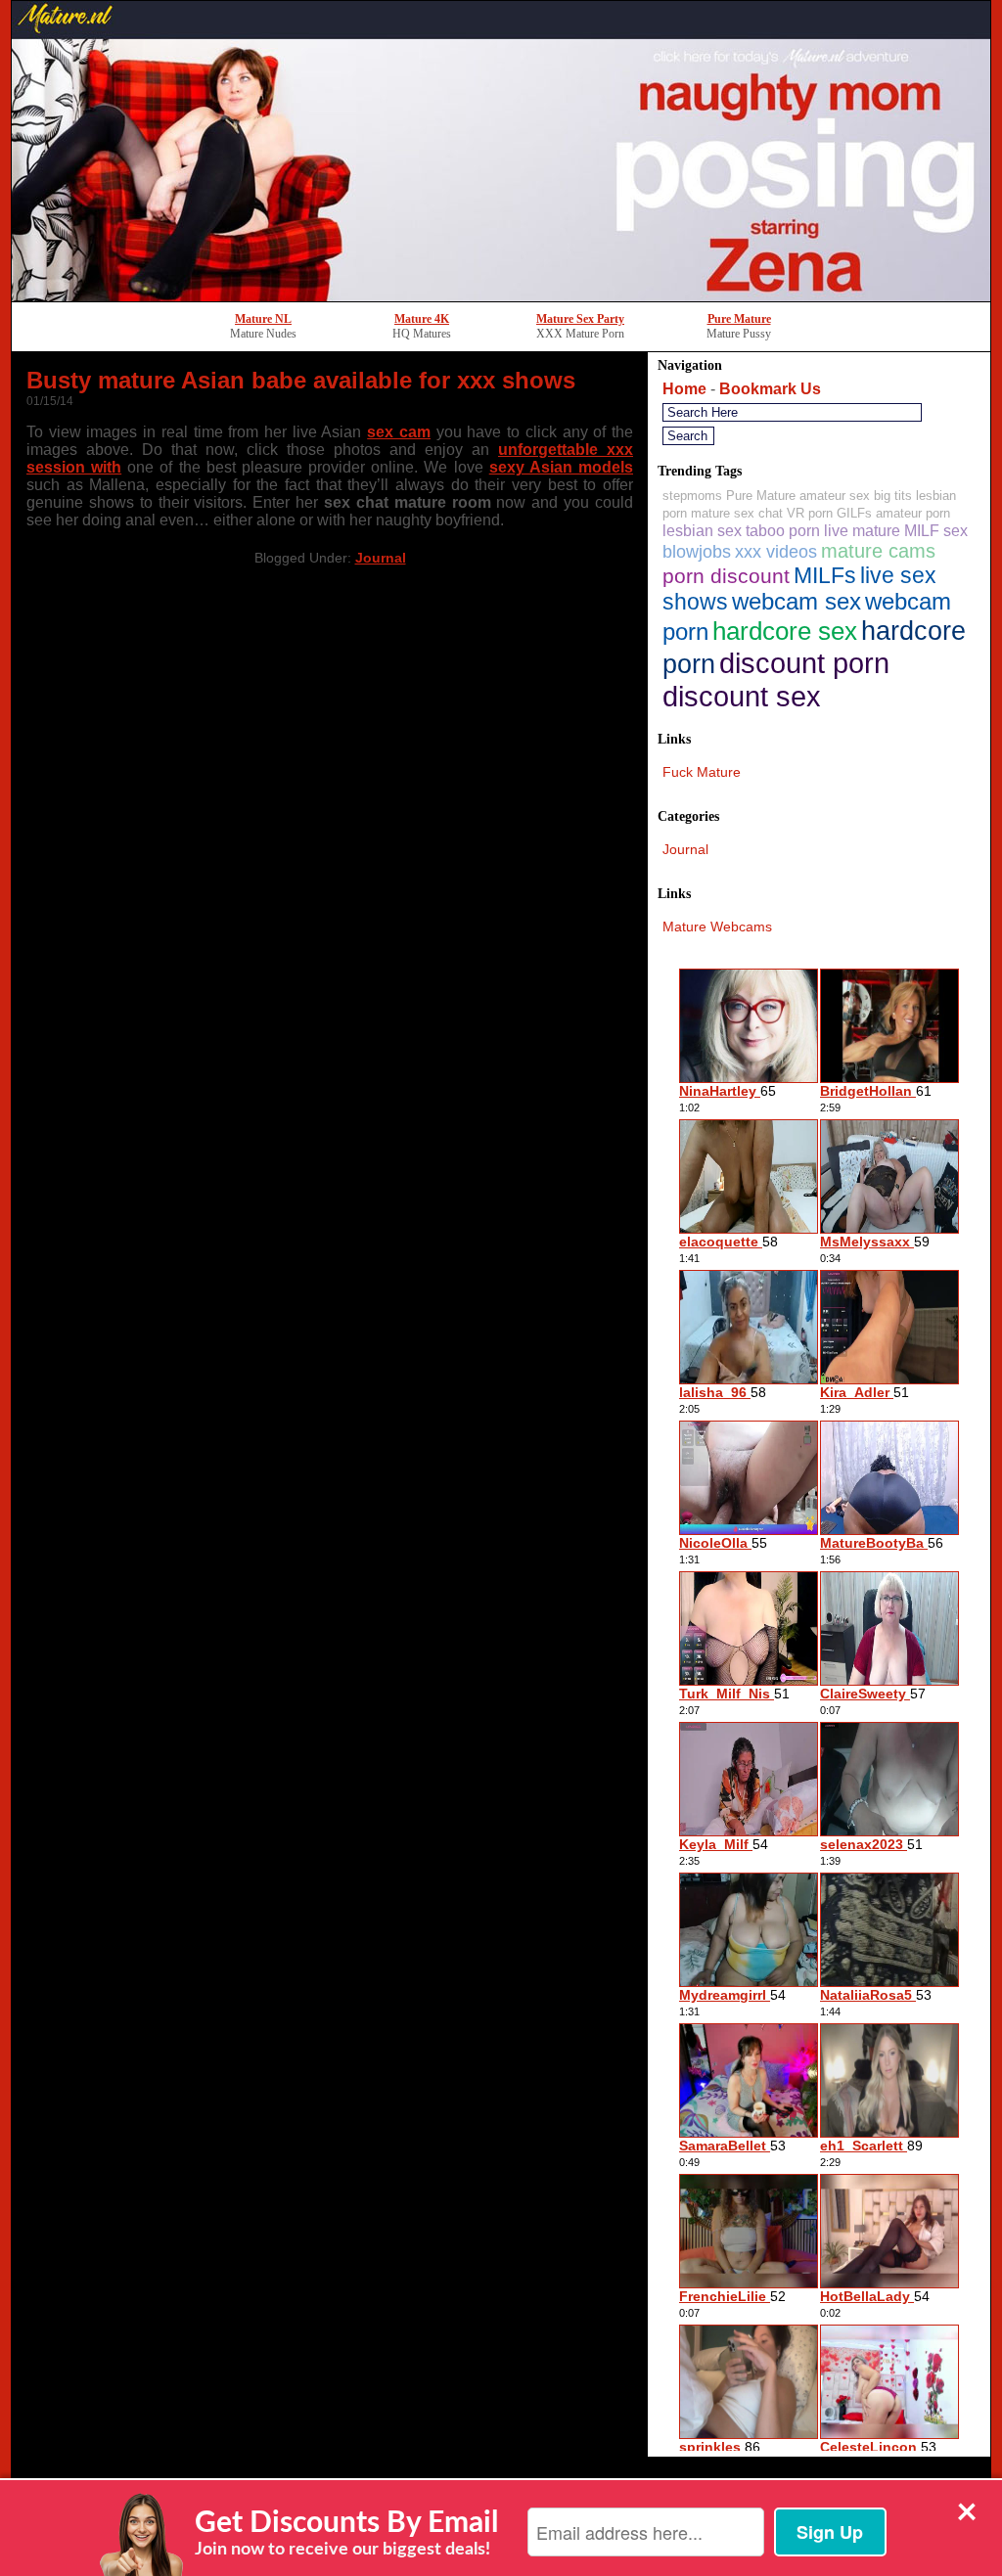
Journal (381, 558)
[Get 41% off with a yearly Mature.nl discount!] (501, 296)
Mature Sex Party (580, 319)
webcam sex (797, 602)
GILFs (854, 513)
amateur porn (913, 513)
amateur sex (835, 496)
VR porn (810, 513)
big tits (893, 496)
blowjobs (697, 552)
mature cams (878, 551)
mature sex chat (737, 513)
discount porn (804, 663)
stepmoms (692, 496)
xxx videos (776, 552)
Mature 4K (422, 319)
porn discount (726, 576)
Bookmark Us (770, 389)
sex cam (399, 432)
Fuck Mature (702, 772)
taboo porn (783, 530)
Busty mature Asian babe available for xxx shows (301, 380)
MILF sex (936, 530)
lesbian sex (702, 530)
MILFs (825, 575)
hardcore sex (785, 631)
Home (684, 389)
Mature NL (263, 319)
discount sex (742, 696)
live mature (862, 530)
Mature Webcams (717, 926)
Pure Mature (739, 319)
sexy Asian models (561, 467)
